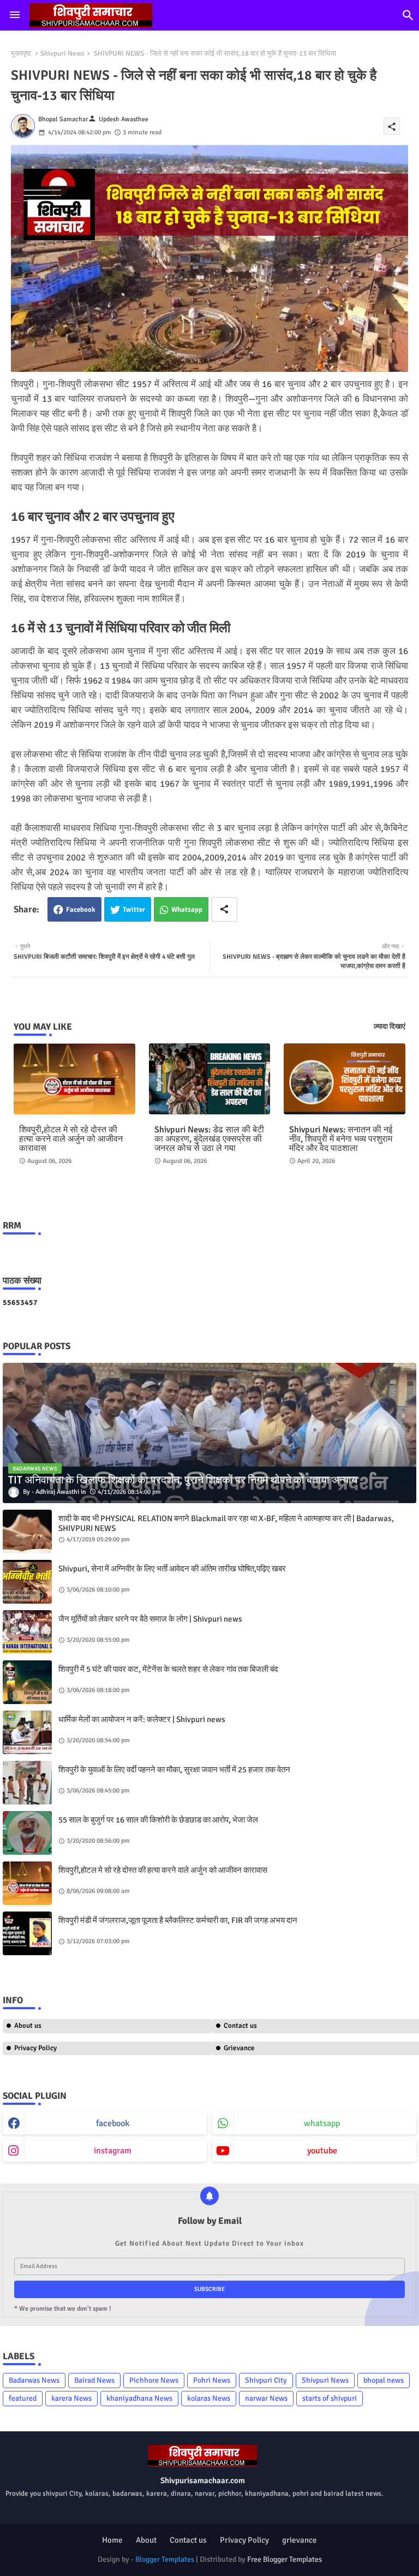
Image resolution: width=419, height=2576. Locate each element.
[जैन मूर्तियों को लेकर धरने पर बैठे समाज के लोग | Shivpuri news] (27, 1632)
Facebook (81, 910)
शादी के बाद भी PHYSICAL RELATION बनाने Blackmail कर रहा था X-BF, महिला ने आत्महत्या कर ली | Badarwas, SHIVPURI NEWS (226, 1523)
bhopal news (384, 2380)
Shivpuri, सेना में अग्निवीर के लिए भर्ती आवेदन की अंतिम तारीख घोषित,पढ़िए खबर (172, 1569)
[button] (408, 15)
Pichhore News (154, 2380)
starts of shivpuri (330, 2398)
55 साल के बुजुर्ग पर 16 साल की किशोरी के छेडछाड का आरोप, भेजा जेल (158, 1820)
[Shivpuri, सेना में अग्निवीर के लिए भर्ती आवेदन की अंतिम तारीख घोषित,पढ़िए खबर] (27, 1582)
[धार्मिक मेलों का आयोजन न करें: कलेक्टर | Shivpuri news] (27, 1732)
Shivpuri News (62, 54)
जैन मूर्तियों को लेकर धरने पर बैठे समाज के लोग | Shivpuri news (150, 1619)
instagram (113, 2151)
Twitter (134, 910)
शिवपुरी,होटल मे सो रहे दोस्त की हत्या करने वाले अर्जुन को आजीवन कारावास (71, 1139)
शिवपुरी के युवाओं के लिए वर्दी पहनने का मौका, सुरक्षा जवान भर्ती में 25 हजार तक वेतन (174, 1770)
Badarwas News (34, 2380)
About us (28, 2026)
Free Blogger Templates (285, 2559)
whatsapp (322, 2123)
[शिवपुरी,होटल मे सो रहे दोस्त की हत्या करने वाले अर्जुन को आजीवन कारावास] (27, 1883)
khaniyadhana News (139, 2398)
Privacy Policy (35, 2048)
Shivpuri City (266, 2380)
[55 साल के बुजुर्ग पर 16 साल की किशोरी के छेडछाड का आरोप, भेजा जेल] (27, 1833)
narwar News (266, 2398)
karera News (71, 2398)
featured (23, 2398)
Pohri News (212, 2380)
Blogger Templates (165, 2559)
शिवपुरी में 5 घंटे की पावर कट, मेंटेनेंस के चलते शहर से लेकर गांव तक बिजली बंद (168, 1669)
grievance (300, 2540)
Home (112, 2540)
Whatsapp (187, 910)
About (146, 2540)
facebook (113, 2123)
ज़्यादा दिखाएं (390, 1026)
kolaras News (209, 2398)
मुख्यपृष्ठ (21, 54)
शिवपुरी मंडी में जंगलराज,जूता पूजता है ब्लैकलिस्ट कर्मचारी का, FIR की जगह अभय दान (178, 1920)
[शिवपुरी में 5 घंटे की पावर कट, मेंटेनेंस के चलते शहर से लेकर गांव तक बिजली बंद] (27, 1682)
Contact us (188, 2540)
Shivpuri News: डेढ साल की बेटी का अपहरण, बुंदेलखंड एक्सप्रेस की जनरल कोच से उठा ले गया (209, 1139)
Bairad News (94, 2380)
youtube (322, 2151)
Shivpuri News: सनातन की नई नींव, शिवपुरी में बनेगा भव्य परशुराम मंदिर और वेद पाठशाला (341, 1139)
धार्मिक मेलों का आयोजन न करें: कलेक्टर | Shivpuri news (142, 1719)
